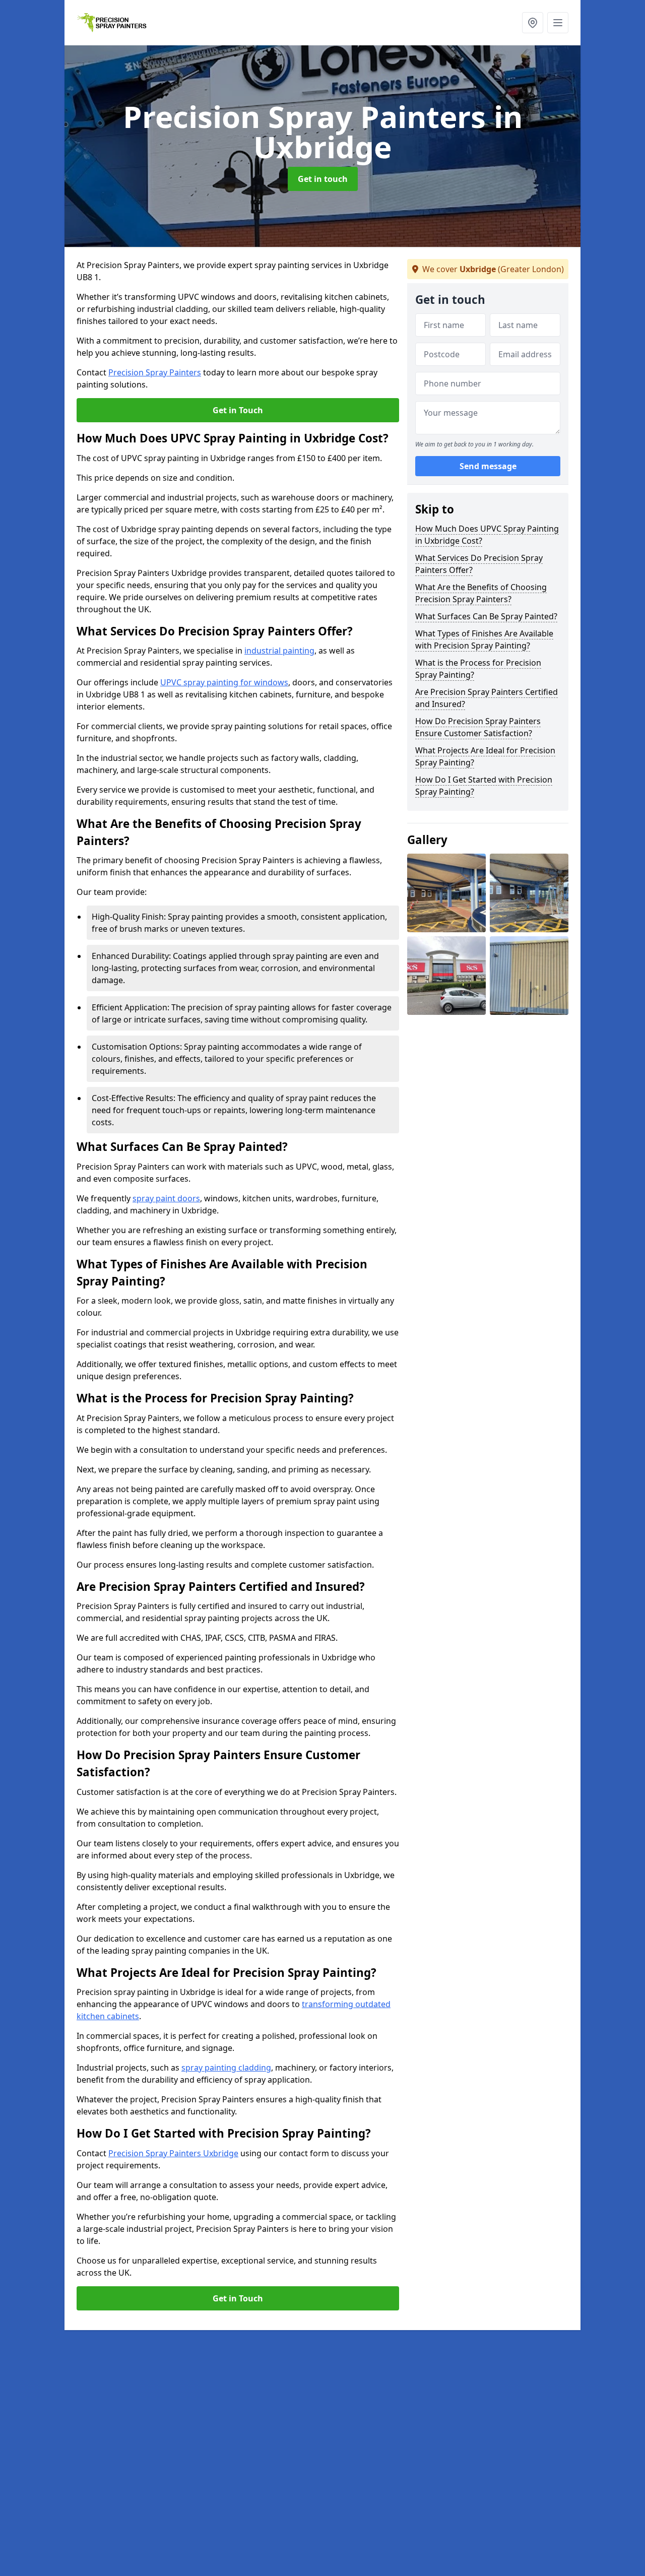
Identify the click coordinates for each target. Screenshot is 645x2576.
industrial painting (279, 651)
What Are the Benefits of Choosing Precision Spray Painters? (481, 593)
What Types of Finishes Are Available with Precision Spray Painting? (484, 639)
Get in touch (323, 179)
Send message (488, 466)
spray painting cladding (226, 2068)
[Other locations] (533, 23)
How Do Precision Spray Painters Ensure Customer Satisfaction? (478, 727)
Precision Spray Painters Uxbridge (173, 2153)
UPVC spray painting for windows (224, 682)
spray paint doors (166, 1198)
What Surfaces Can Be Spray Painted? (486, 616)
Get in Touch (238, 410)
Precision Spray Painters (155, 372)
